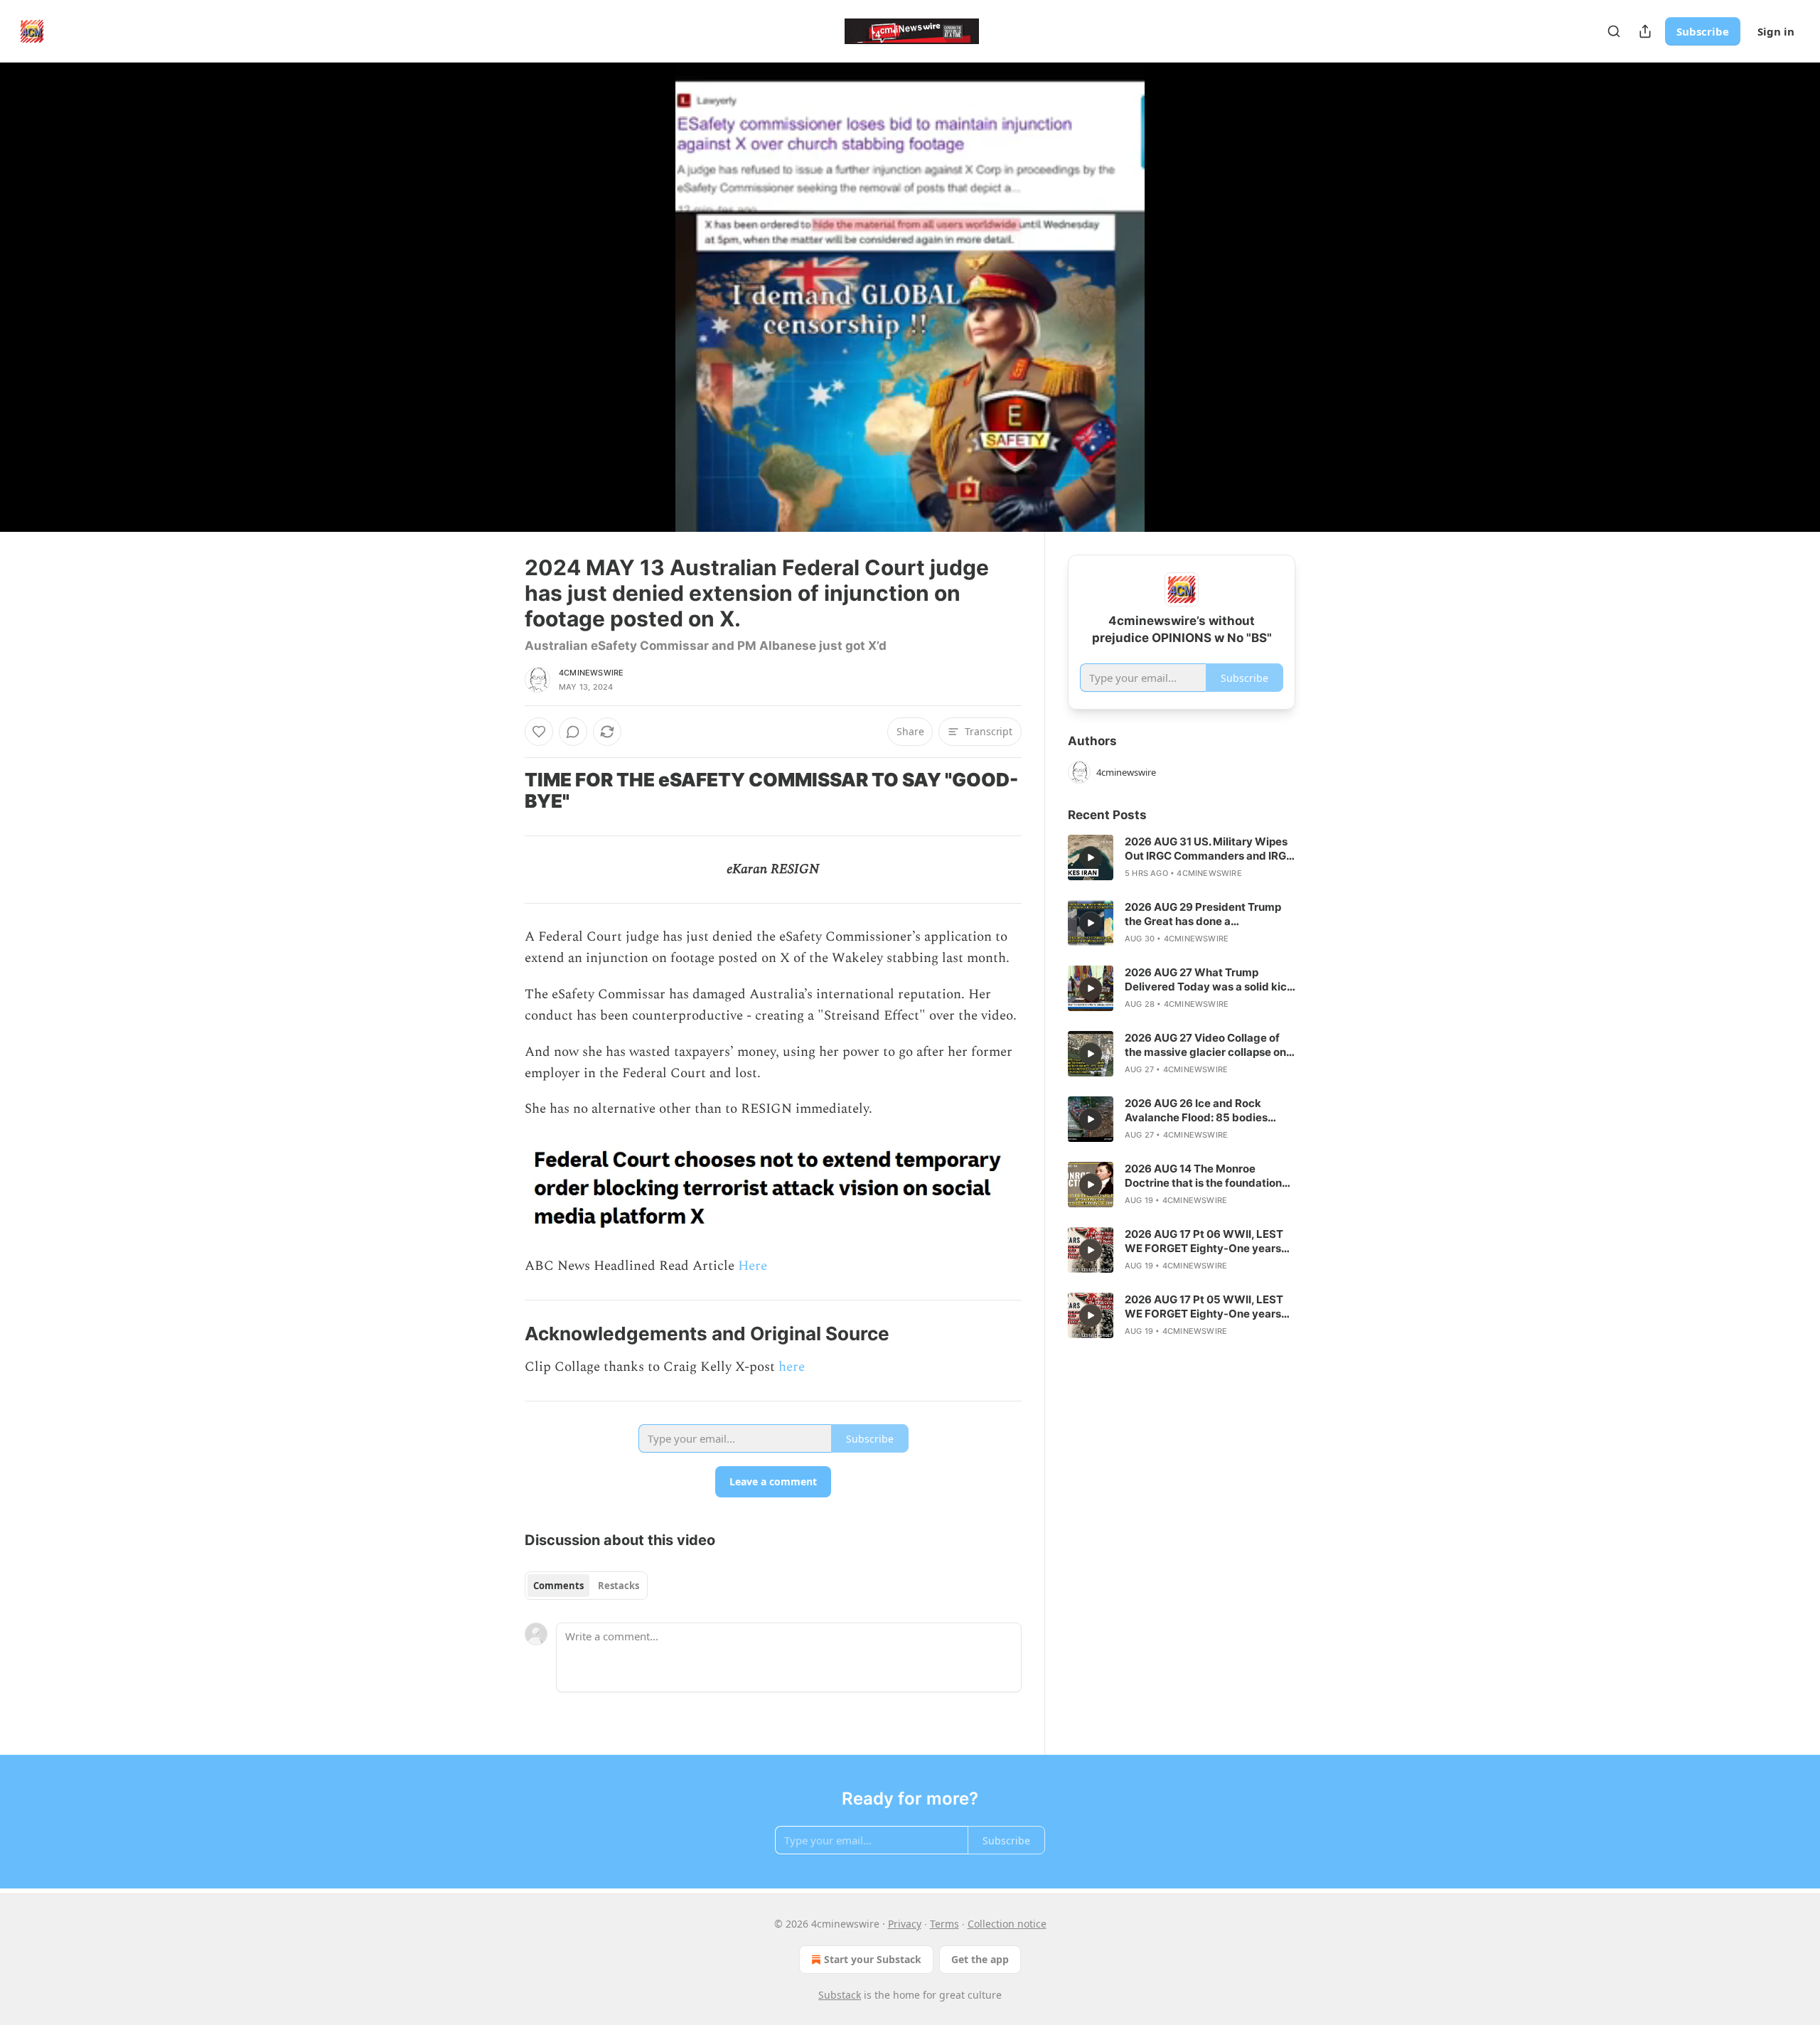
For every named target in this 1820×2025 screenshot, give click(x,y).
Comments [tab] (558, 1586)
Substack (840, 1995)
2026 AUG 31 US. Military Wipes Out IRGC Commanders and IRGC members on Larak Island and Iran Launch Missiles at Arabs (1209, 849)
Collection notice (1007, 1924)
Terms (944, 1924)
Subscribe (1703, 31)
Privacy (905, 1924)
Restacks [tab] (619, 1586)
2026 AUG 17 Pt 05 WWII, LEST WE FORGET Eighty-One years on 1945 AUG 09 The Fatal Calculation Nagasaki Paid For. (1204, 1307)
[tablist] (586, 1586)
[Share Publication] (1645, 31)
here (792, 1367)
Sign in (1776, 31)
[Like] (539, 732)
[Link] (505, 791)
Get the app (980, 1959)
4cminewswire (591, 673)
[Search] (1614, 31)
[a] (1091, 857)
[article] (1182, 857)
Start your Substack (873, 1959)
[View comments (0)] (1331, 297)
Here (753, 1266)
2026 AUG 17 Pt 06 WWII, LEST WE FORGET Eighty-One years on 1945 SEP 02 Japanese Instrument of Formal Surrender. (1207, 1241)
